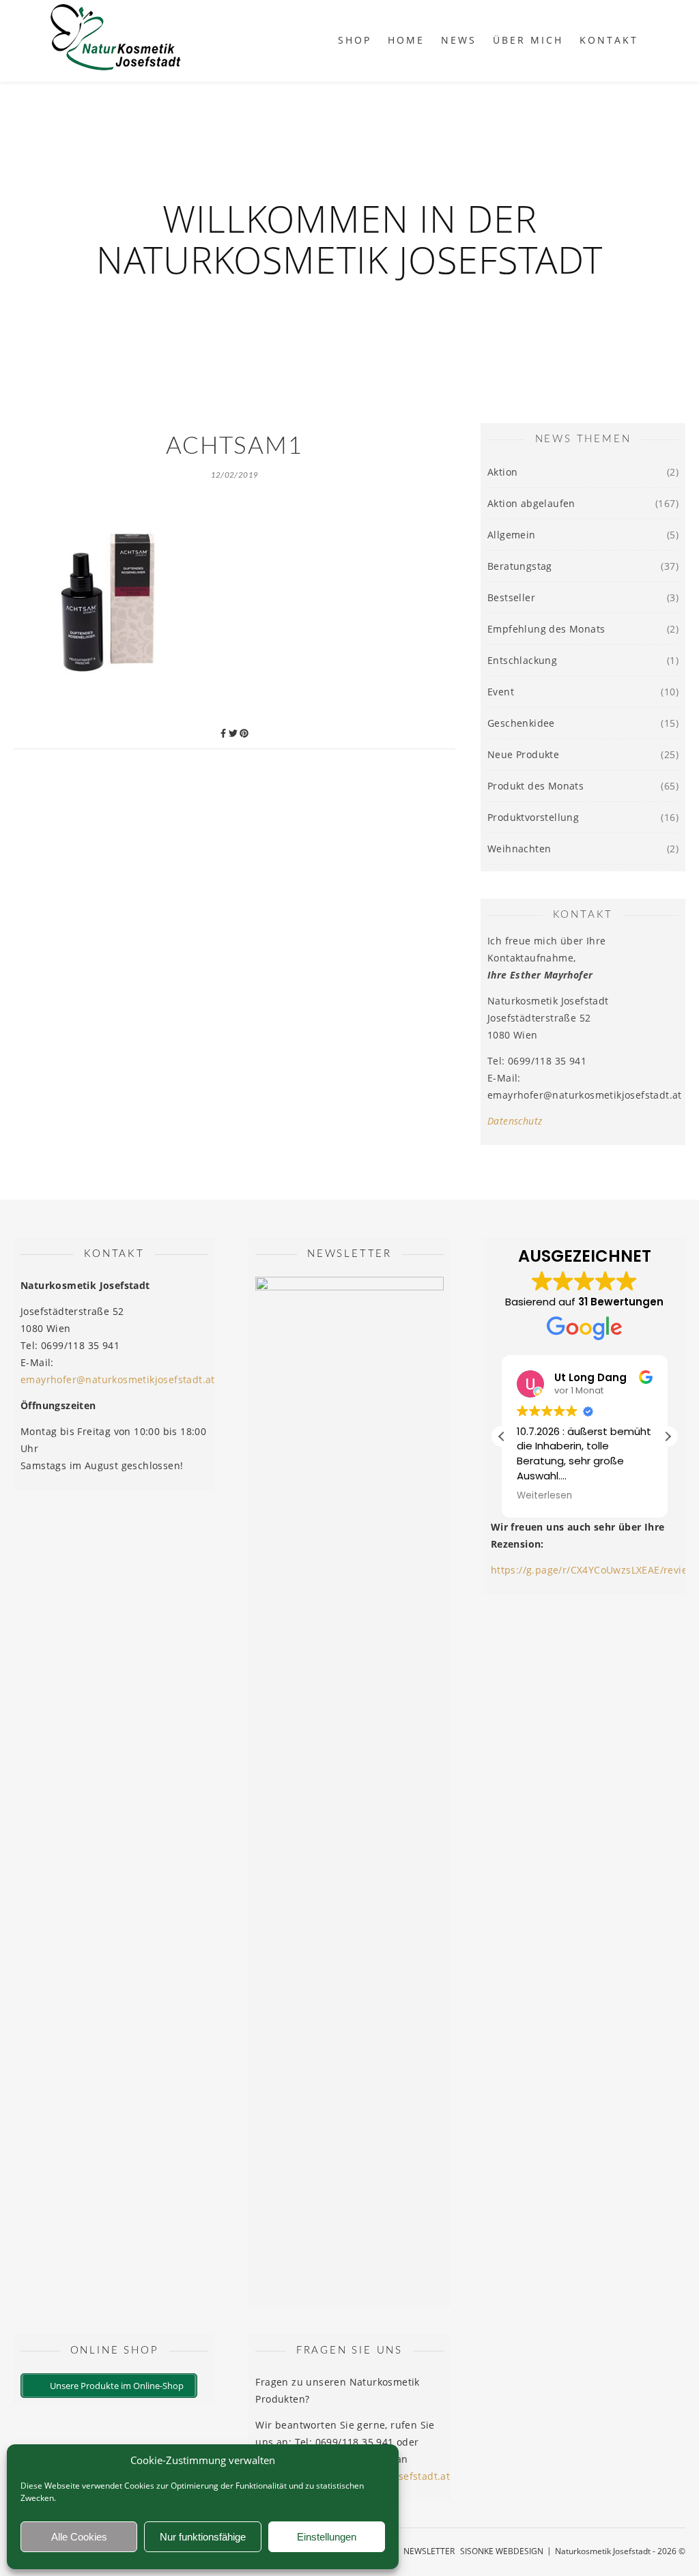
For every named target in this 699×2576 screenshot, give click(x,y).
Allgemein (512, 535)
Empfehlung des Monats (546, 629)
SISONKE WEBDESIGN (502, 2551)
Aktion (502, 472)
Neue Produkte (523, 754)
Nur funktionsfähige (203, 2537)
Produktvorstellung (533, 817)
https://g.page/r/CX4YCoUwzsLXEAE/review (593, 1570)
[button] (668, 1436)
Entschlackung (522, 660)
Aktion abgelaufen (531, 503)
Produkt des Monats (536, 786)
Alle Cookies (79, 2537)
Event (501, 692)
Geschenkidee (521, 723)
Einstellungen (327, 2537)
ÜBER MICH (528, 40)
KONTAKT (609, 40)
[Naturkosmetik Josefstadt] (116, 41)
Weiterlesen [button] (544, 1496)
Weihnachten (519, 849)
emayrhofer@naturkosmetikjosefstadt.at (118, 1379)
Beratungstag (520, 566)
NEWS (459, 40)
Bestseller (511, 597)
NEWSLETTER (429, 2551)
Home (406, 40)
